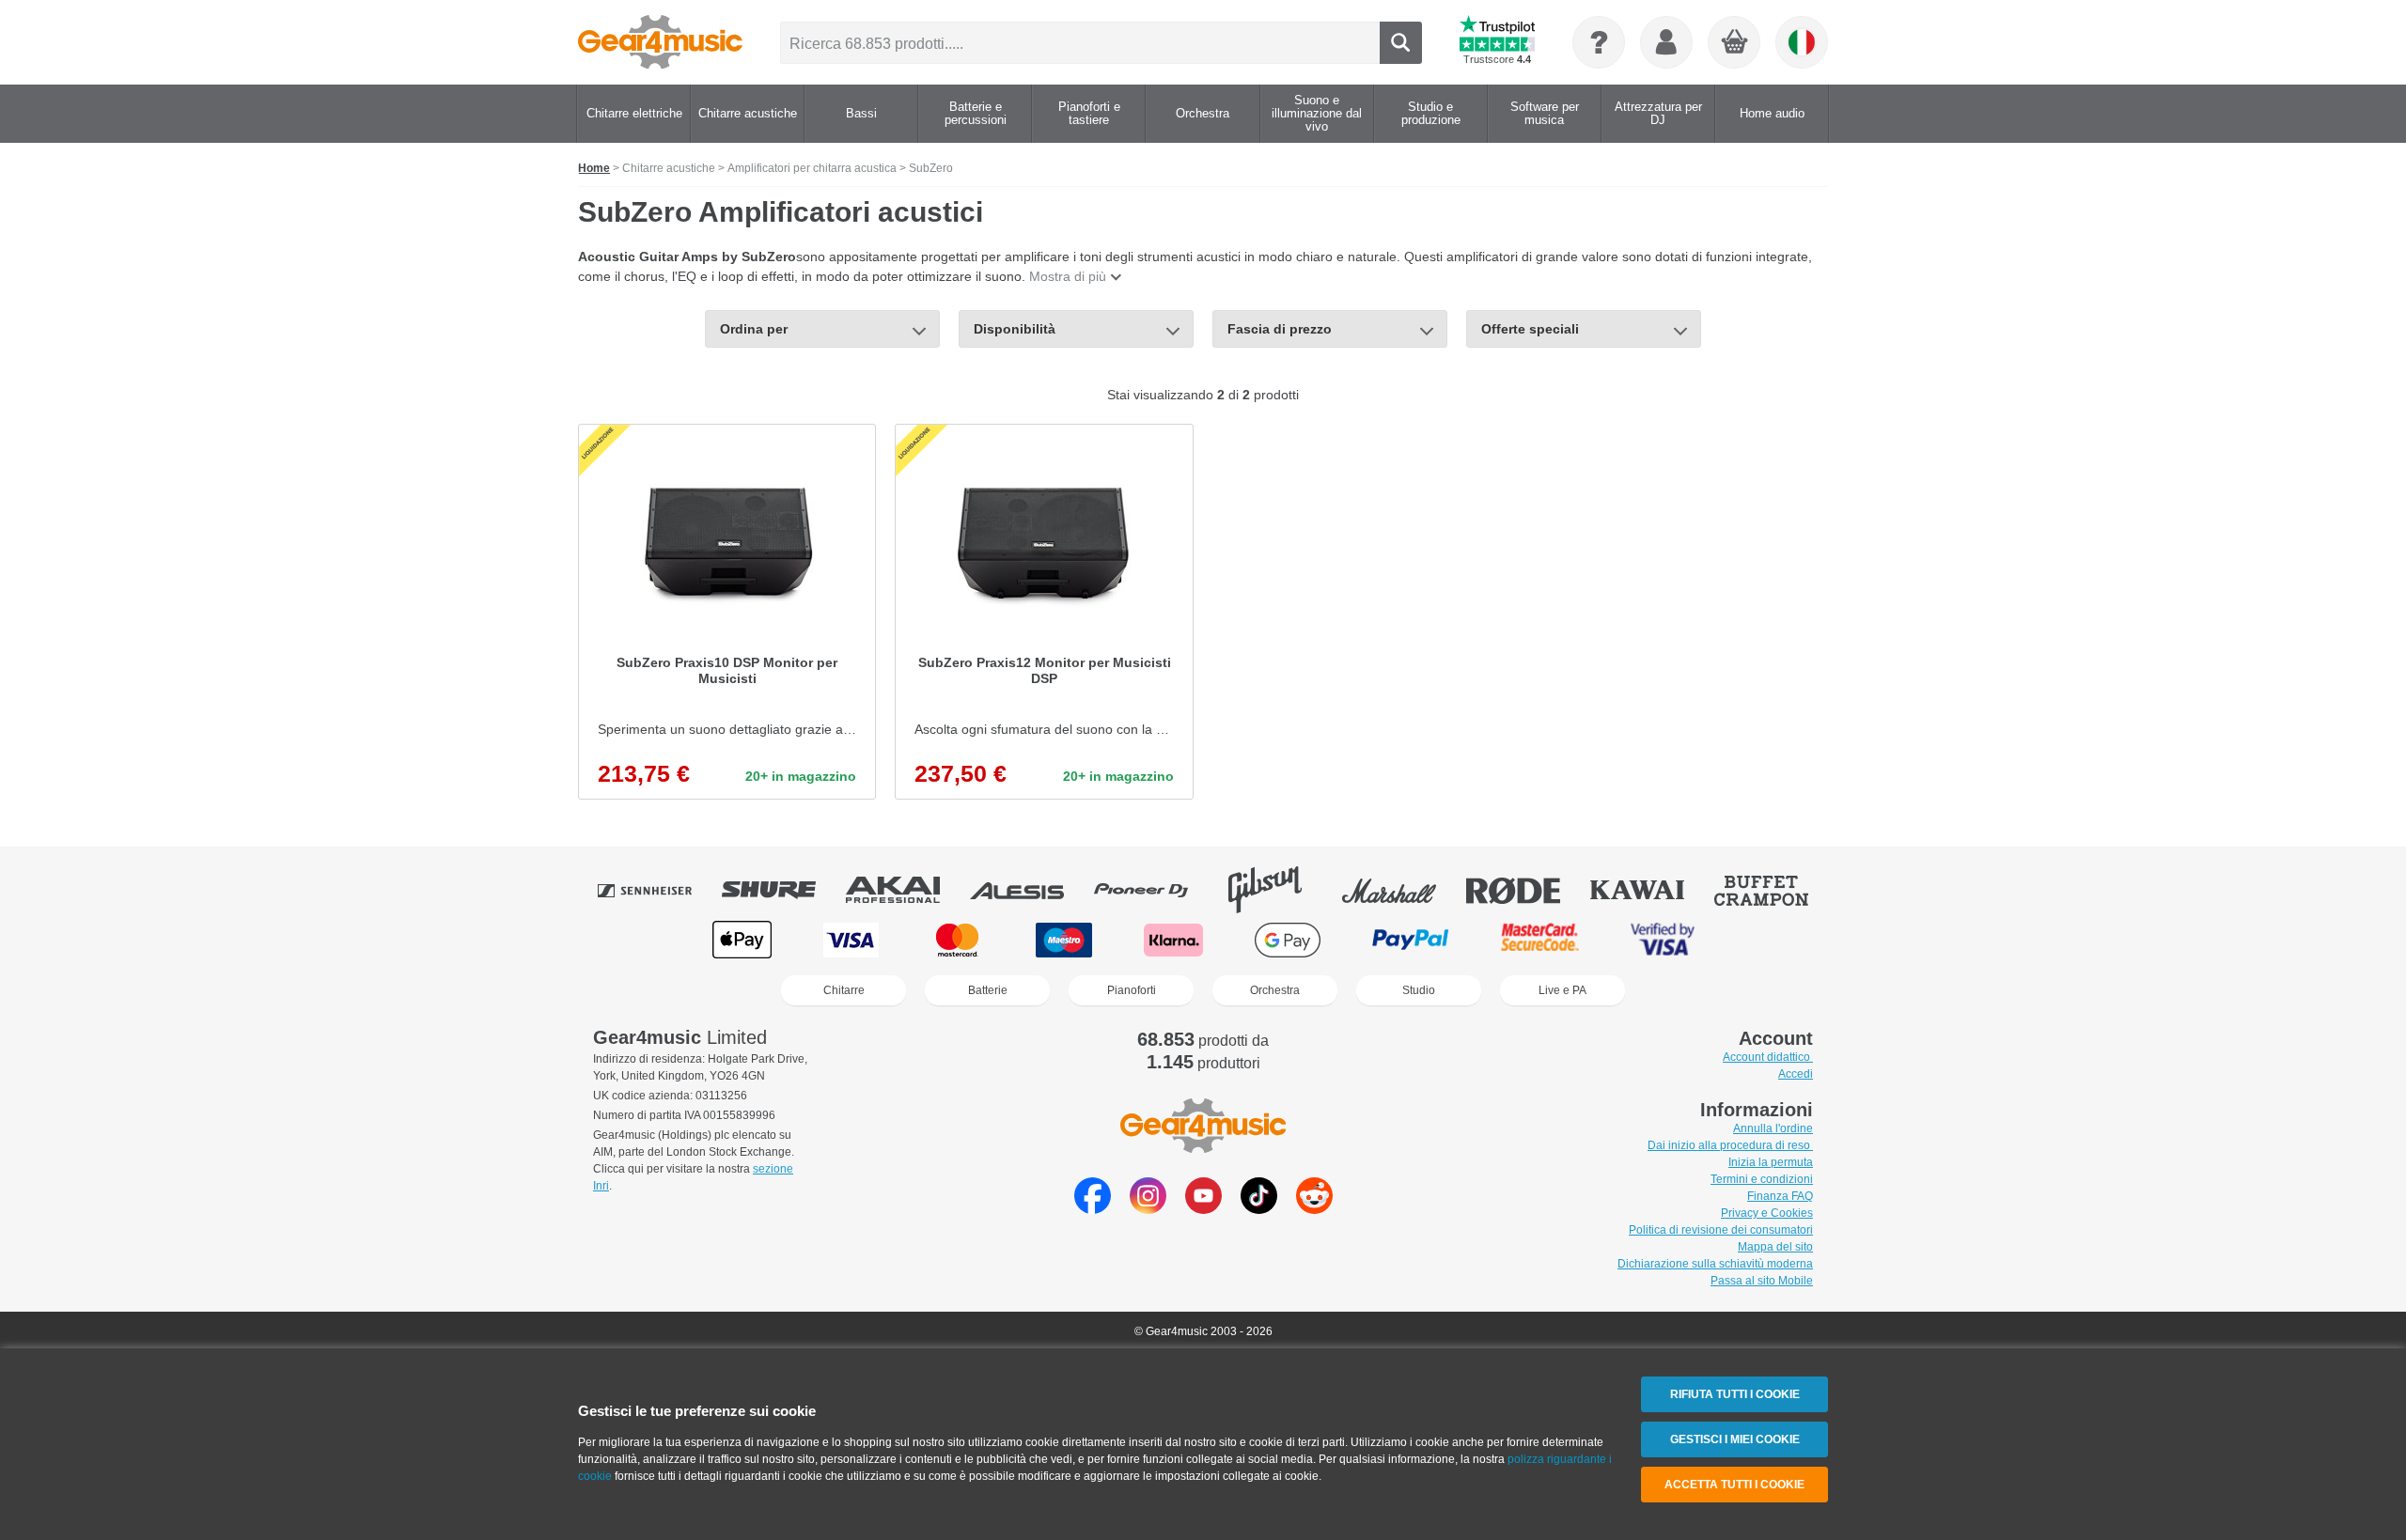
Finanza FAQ (1780, 1196)
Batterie (988, 990)
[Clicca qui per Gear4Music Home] (660, 42)
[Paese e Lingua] (1802, 42)
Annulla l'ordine (1773, 1128)
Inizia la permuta (1771, 1162)
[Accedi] (1666, 42)
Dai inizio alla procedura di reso (1730, 1145)
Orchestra (1275, 990)
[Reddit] (1314, 1209)
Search (1401, 43)
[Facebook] (1093, 1209)
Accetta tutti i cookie (1734, 1485)
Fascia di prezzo (1280, 329)
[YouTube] (1203, 1209)
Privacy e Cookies (1767, 1213)
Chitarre (844, 990)
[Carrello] (1735, 43)
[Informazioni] (1599, 42)
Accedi (1796, 1074)
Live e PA (1562, 990)
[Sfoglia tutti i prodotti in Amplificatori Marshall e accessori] (1402, 890)
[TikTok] (1259, 1209)
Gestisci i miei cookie (1735, 1439)
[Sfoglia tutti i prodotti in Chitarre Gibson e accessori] (1278, 890)
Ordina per (754, 329)
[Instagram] (1148, 1209)
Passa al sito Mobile (1762, 1281)
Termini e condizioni (1762, 1179)
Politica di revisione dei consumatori (1721, 1230)
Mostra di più (1068, 276)
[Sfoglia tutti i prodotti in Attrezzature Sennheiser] (658, 890)
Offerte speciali (1530, 329)
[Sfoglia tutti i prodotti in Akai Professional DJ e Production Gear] (906, 890)
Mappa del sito (1775, 1247)
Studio (1419, 990)
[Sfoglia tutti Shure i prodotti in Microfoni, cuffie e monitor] (782, 890)
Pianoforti (1132, 990)
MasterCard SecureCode (1540, 940)
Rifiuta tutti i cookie (1735, 1394)
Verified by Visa (1663, 940)
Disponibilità (1015, 329)
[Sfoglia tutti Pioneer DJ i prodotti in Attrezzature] (1154, 890)
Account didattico (1768, 1057)
